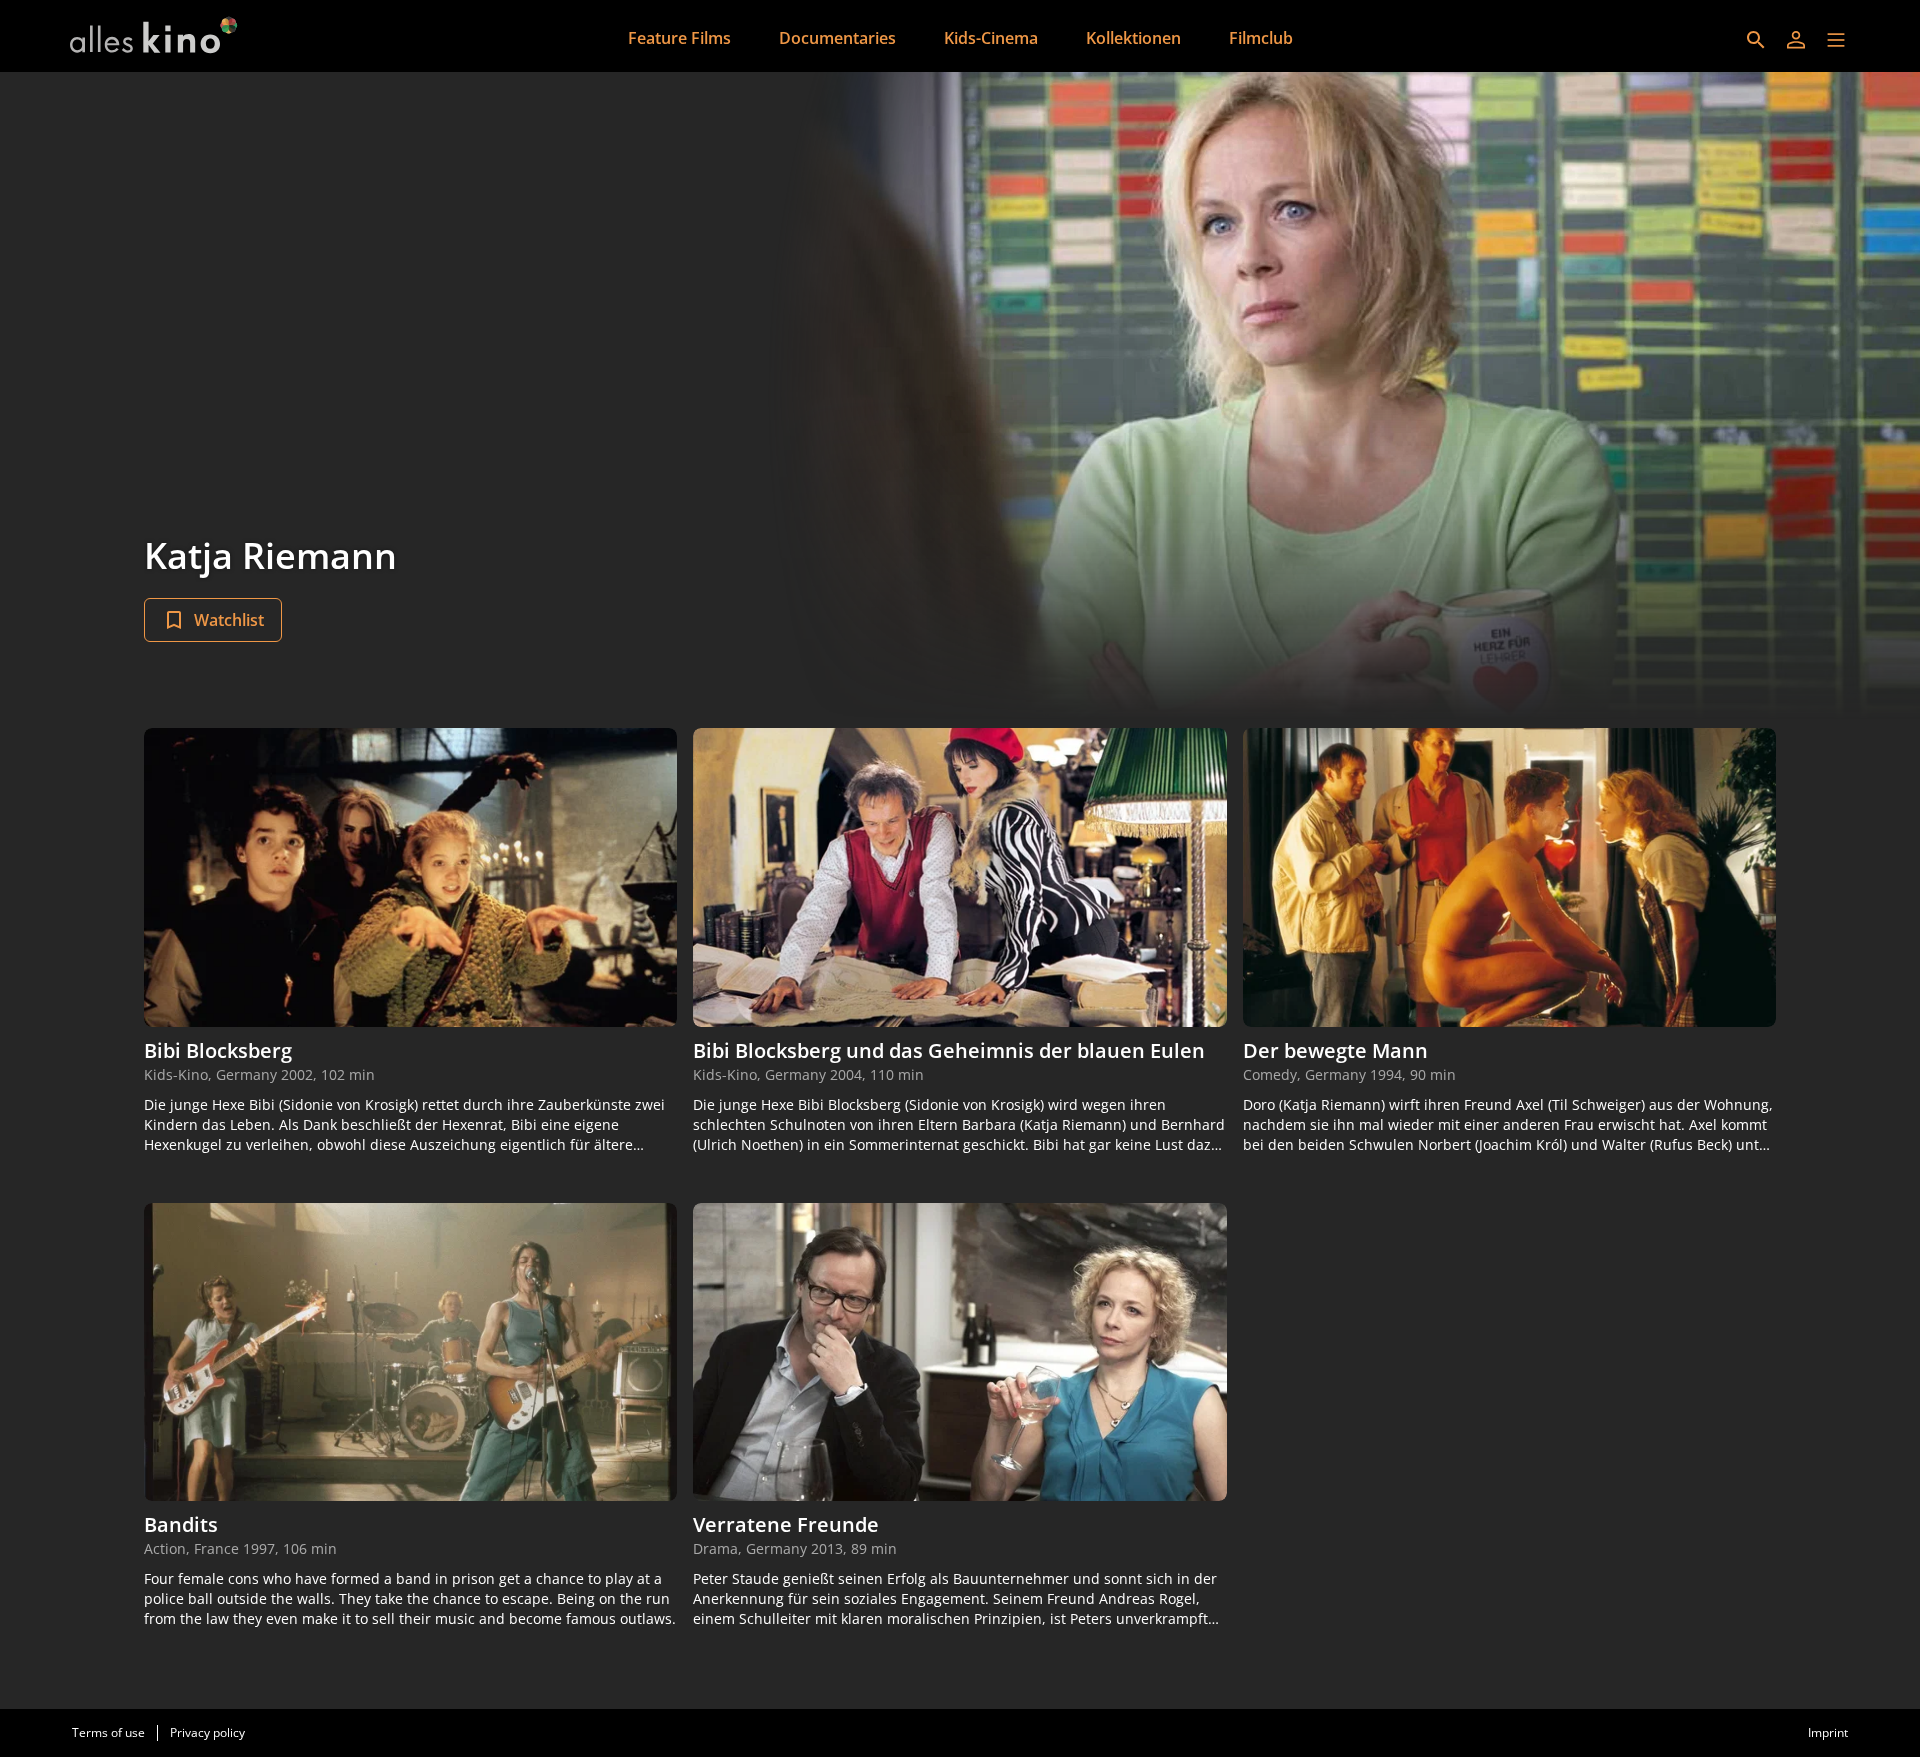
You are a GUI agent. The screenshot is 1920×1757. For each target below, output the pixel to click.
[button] (1836, 40)
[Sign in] (1796, 40)
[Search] (1756, 40)
